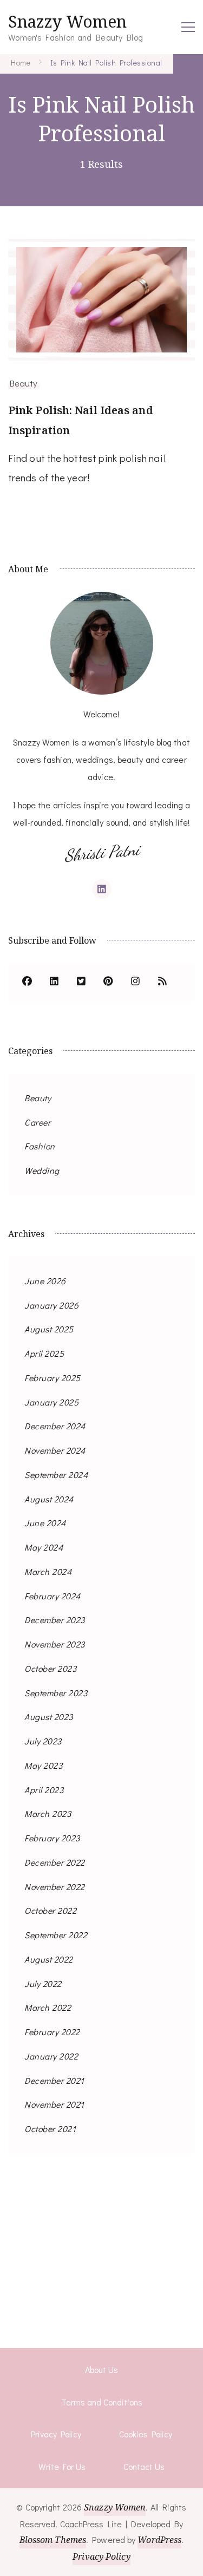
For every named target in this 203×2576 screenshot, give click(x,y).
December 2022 (55, 1862)
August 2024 (49, 1499)
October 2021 (50, 2129)
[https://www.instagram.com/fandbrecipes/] (135, 982)
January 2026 (51, 1305)
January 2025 (51, 1402)
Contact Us (144, 2466)
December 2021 (54, 2080)
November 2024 (55, 1450)
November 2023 (55, 1644)
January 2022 (51, 2056)
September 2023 (56, 1693)
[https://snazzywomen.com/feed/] (162, 982)
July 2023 (43, 1741)
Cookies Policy (146, 2434)
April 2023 (44, 1790)
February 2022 (52, 2032)
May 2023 (43, 1765)
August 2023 (49, 1717)
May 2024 (44, 1547)
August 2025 (49, 1329)
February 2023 (52, 1838)
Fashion (40, 1146)
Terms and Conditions (102, 2402)
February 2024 (53, 1596)
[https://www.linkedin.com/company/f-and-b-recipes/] (54, 982)
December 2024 (55, 1426)
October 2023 (50, 1668)
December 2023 (55, 1620)
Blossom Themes (53, 2540)
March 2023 (48, 1813)
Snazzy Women (67, 21)
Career (37, 1122)
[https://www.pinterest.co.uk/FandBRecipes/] (108, 982)
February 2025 (53, 1378)
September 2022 (56, 1935)
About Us (101, 2369)
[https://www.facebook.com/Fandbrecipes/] (27, 982)
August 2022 (49, 1959)
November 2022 (55, 1887)
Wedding (42, 1170)
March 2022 (48, 2007)
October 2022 (50, 1910)
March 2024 (48, 1571)
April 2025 (44, 1353)
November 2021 (54, 2104)
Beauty (24, 383)
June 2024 (45, 1523)
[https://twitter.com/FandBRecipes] (81, 982)
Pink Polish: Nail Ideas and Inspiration (81, 420)
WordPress (159, 2540)
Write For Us (62, 2466)
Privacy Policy (56, 2434)
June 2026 (45, 1281)
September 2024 (56, 1475)
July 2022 (43, 1983)
